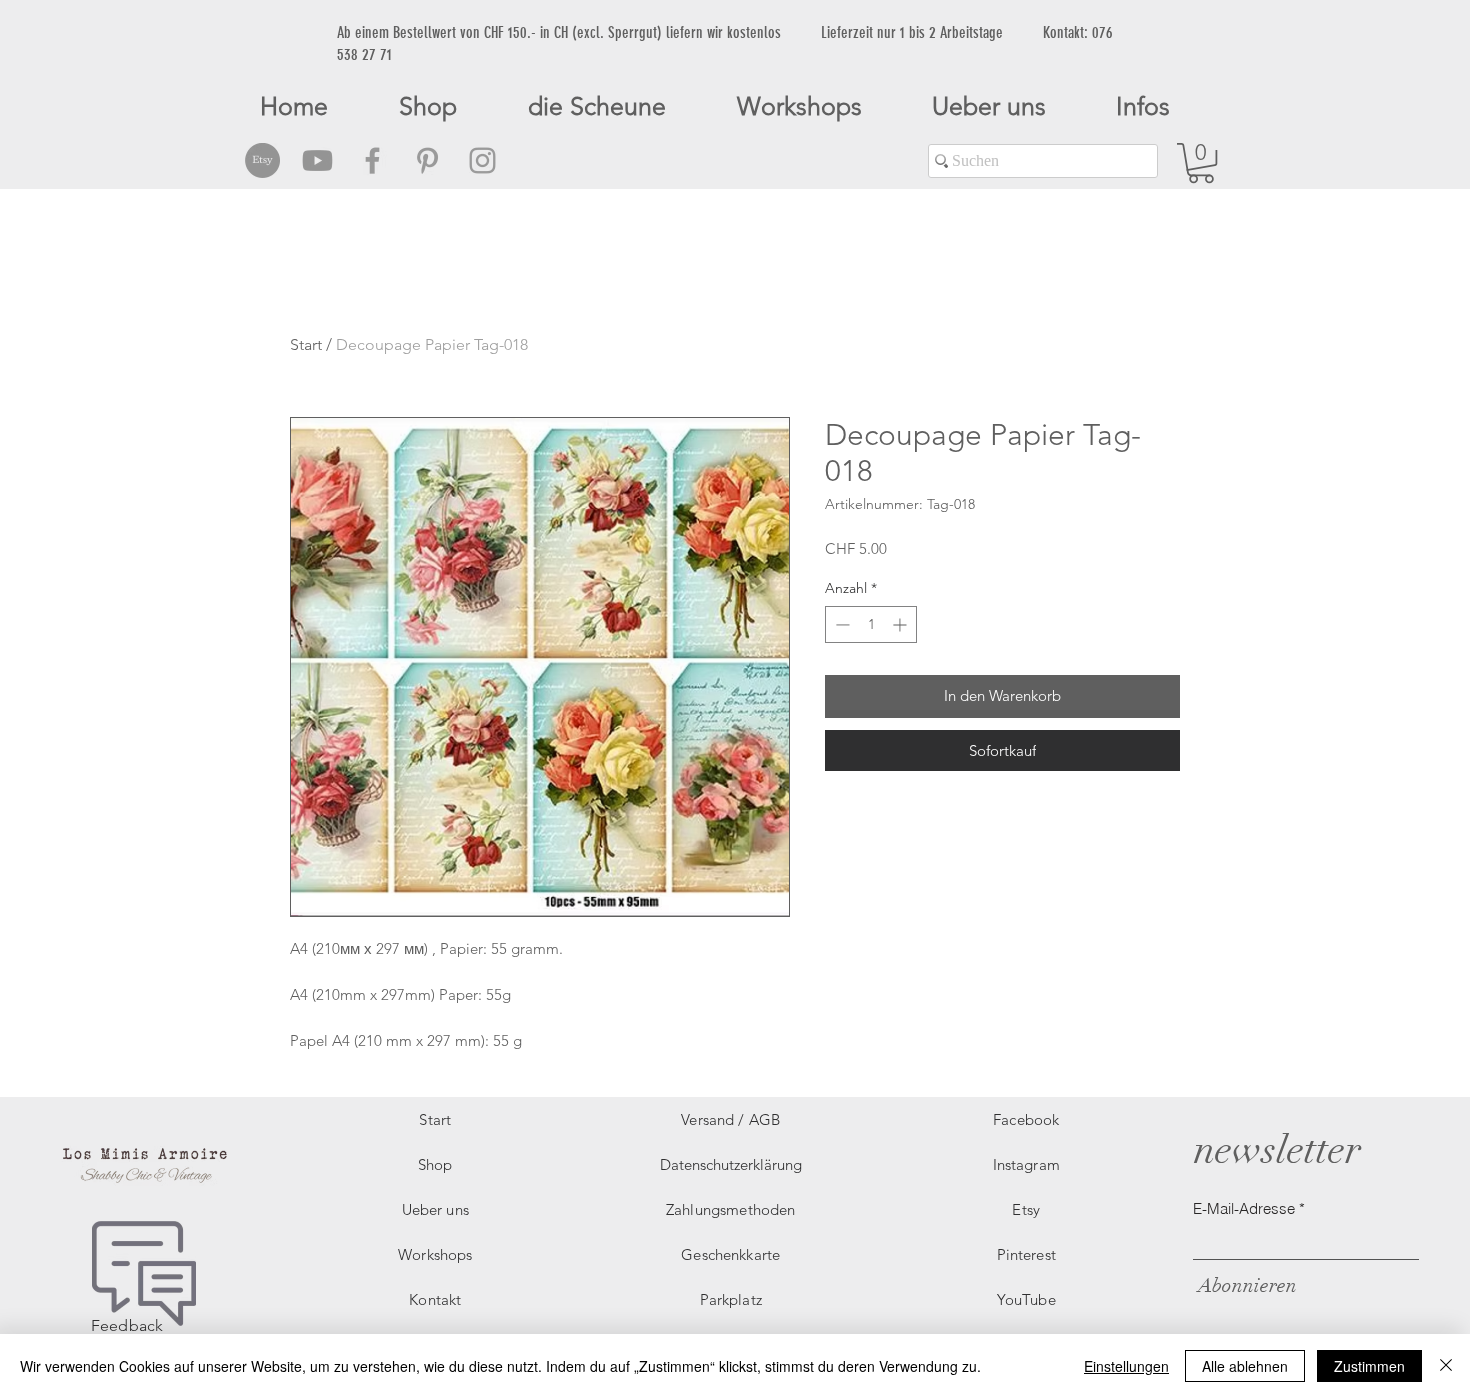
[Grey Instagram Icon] (482, 160)
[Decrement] (840, 624)
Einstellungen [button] (1126, 1366)
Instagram (1026, 1164)
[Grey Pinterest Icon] (427, 160)
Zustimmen (1369, 1366)
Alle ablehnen (1245, 1366)
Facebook (1026, 1119)
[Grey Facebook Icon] (372, 160)
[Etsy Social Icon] (262, 160)
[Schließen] (1446, 1366)
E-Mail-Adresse (1244, 1208)
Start (306, 344)
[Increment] (901, 624)
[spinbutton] (871, 624)
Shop (435, 1164)
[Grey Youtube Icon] (317, 160)
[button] (1201, 163)
